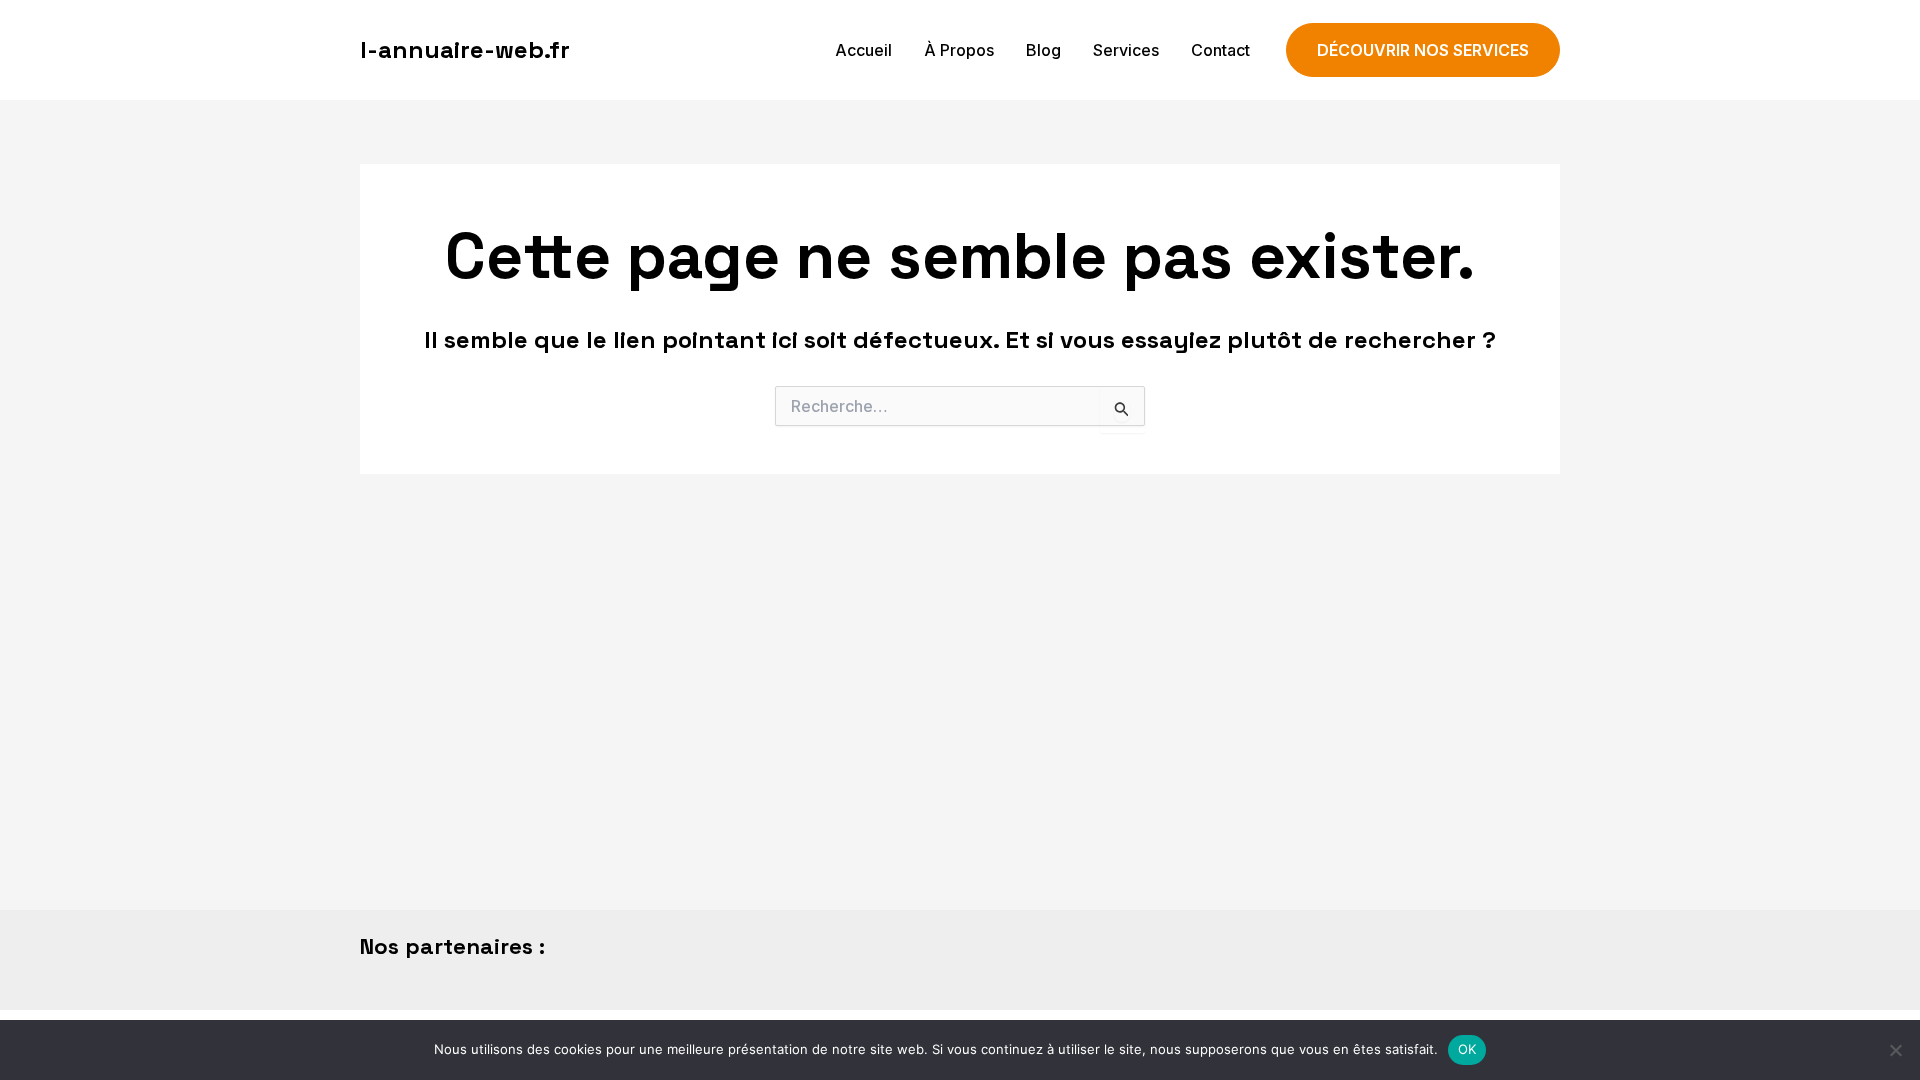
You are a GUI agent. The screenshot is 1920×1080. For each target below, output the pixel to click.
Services (1126, 50)
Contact (1220, 50)
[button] (1423, 50)
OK (1467, 1049)
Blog (1043, 50)
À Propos (959, 50)
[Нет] (1895, 1050)
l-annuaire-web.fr (465, 49)
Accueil (863, 50)
